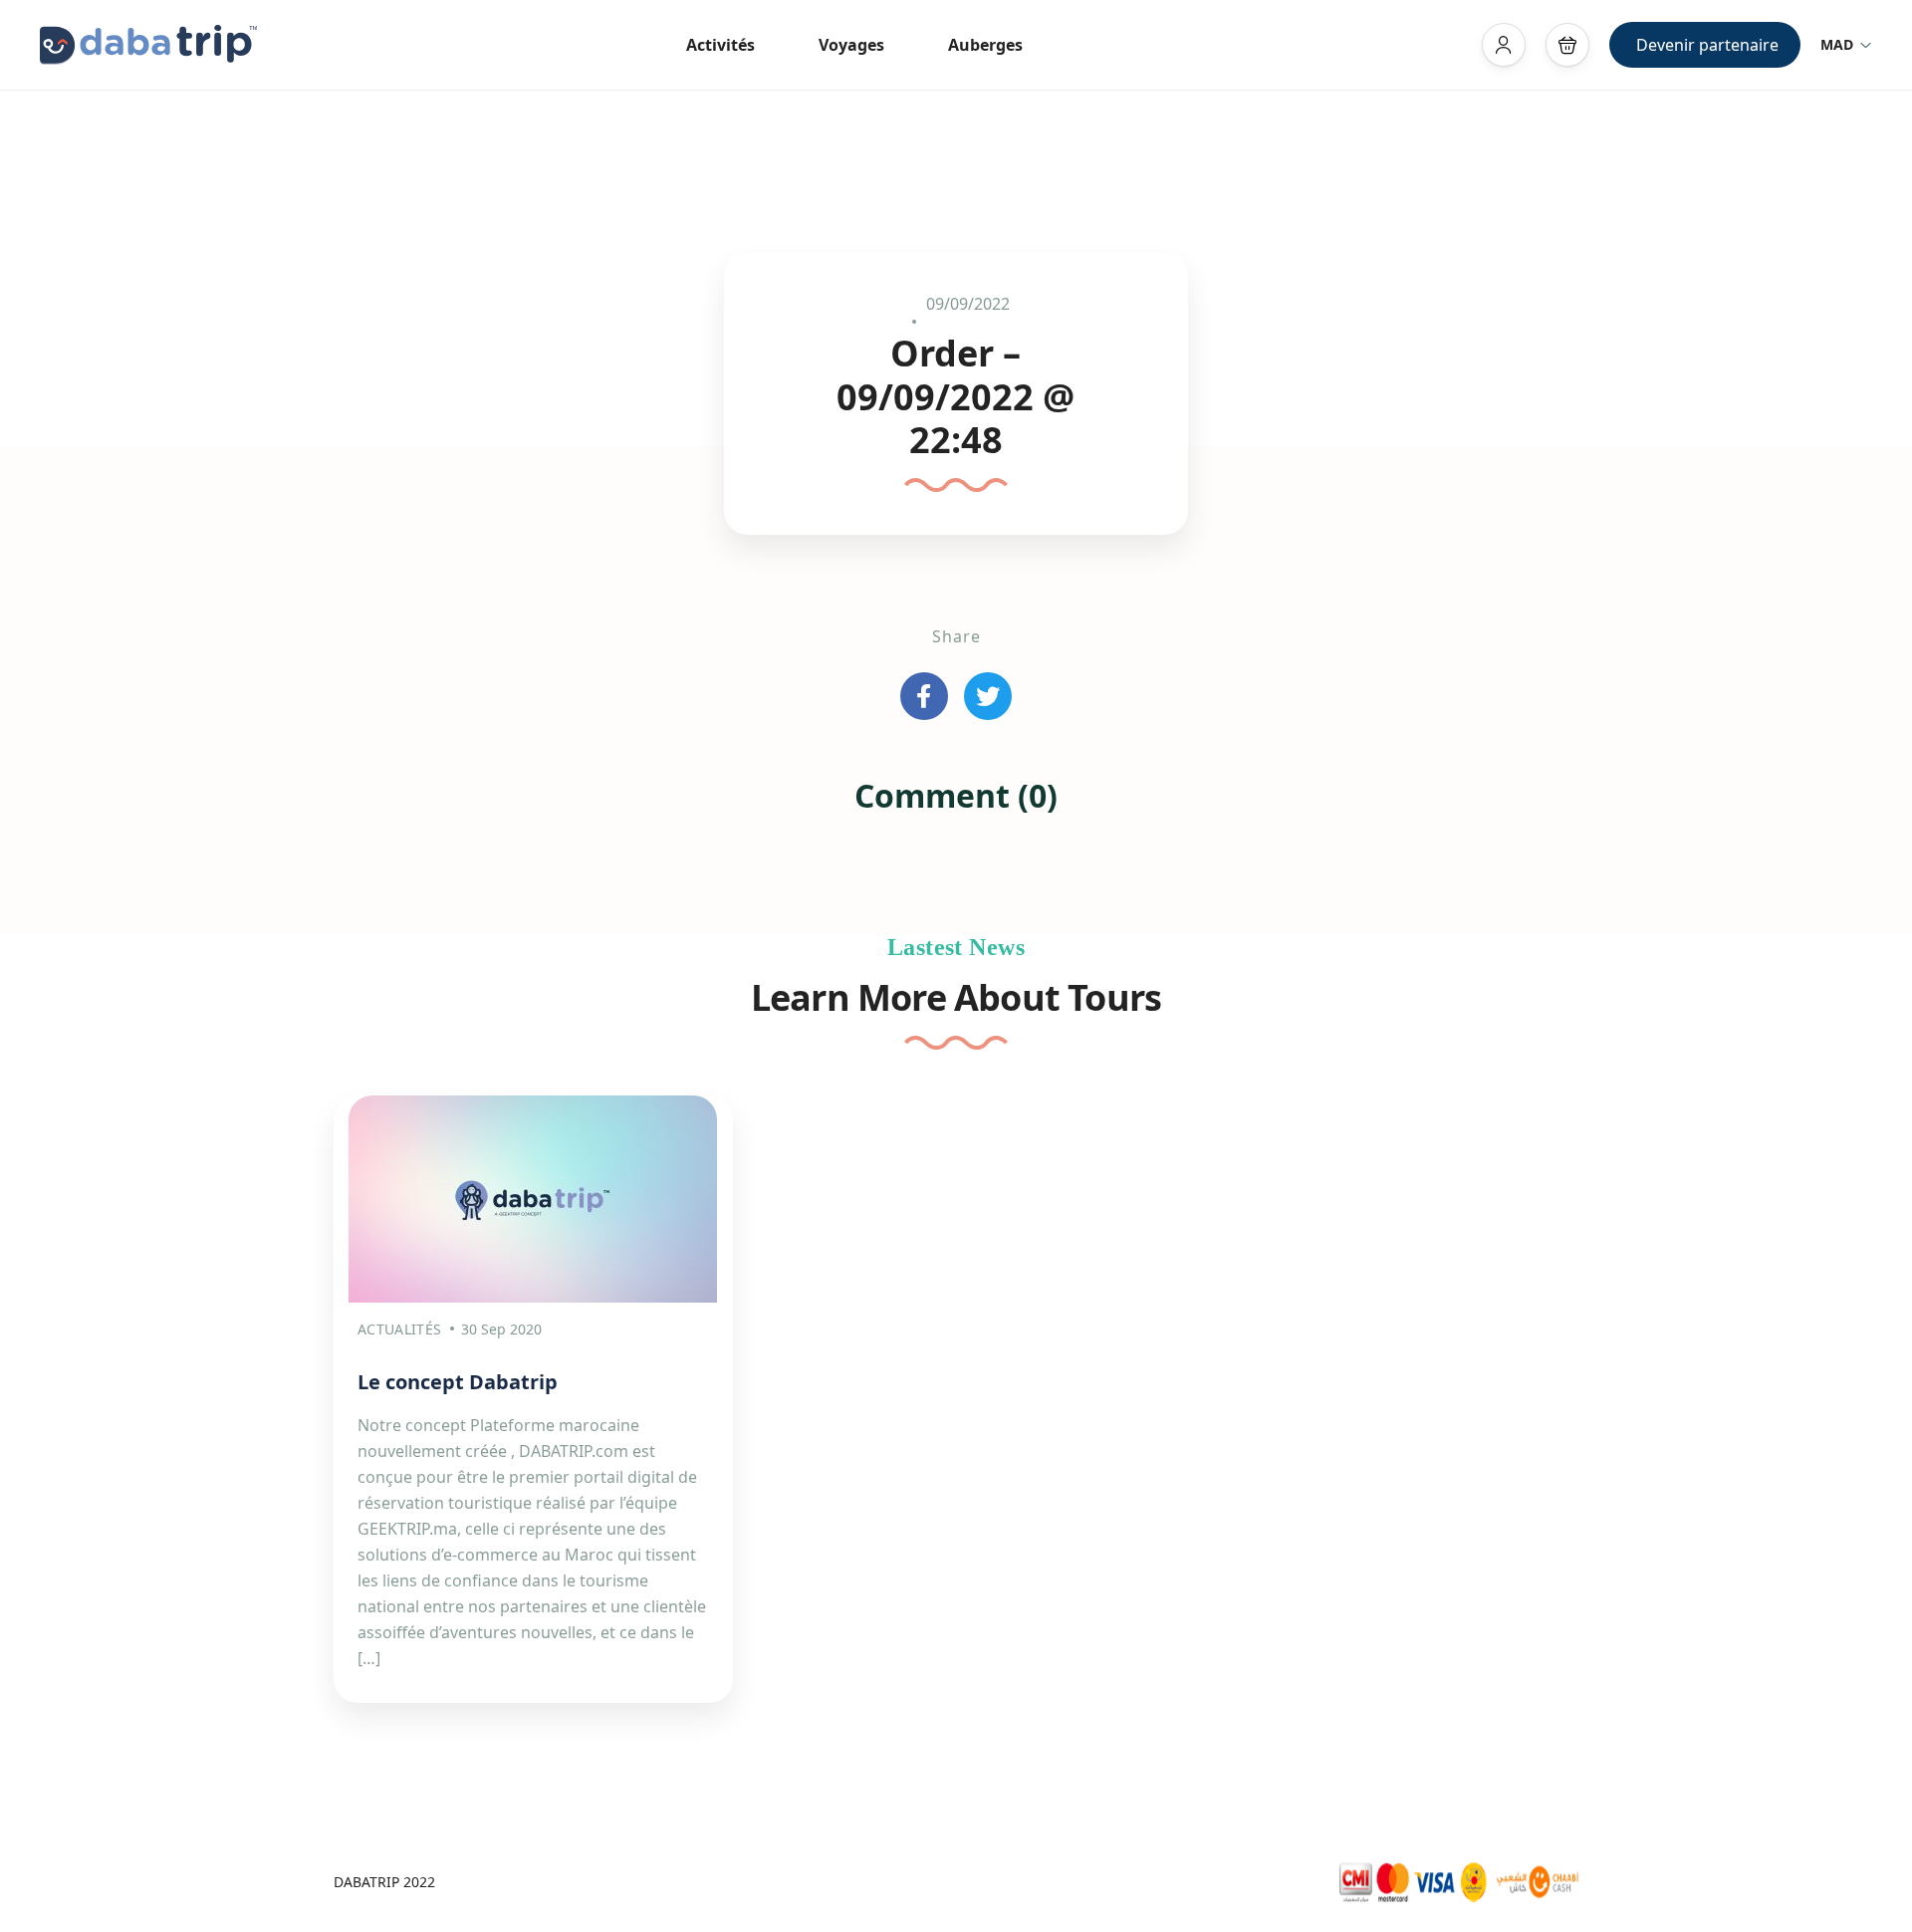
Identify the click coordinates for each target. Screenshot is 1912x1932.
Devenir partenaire (1707, 45)
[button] (1567, 45)
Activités (720, 45)
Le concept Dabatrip (458, 1382)
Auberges (985, 45)
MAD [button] (1837, 44)
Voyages (851, 45)
